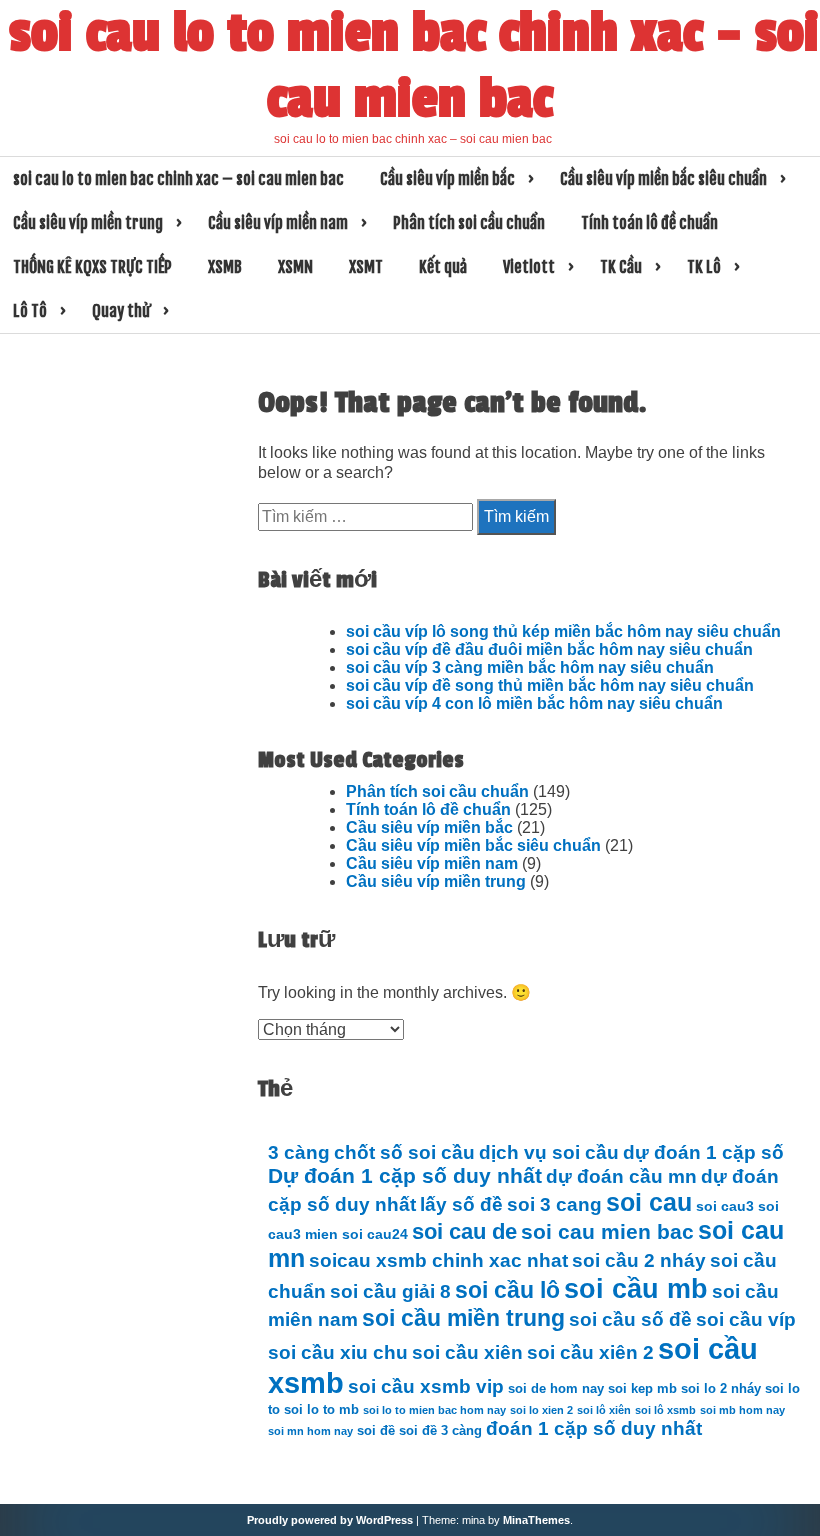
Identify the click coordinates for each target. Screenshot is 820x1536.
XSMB (225, 267)
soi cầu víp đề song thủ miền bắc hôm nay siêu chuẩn (550, 685)
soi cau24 (375, 1234)
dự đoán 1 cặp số (703, 1152)
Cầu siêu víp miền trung (88, 223)
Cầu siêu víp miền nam (278, 223)
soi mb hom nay (742, 1410)
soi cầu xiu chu (338, 1352)
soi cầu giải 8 (390, 1291)
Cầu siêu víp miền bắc (447, 179)
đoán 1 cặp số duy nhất (594, 1428)
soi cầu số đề (630, 1319)
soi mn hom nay (310, 1431)
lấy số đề (461, 1204)
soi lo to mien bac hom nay (434, 1410)
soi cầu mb (636, 1288)
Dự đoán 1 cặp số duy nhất (405, 1176)
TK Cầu (621, 267)
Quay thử (121, 311)
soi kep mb (642, 1389)
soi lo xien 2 (541, 1410)
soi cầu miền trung (463, 1318)
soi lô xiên (604, 1410)
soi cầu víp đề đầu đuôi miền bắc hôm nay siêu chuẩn (549, 649)
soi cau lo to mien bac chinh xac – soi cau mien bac (414, 66)
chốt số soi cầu (404, 1152)
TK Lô (704, 267)
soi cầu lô (507, 1290)
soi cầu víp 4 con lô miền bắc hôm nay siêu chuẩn (534, 703)
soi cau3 (725, 1206)
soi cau (649, 1202)
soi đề (376, 1431)
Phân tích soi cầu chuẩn (469, 223)
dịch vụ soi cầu (549, 1152)
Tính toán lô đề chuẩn (649, 223)
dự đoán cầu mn (621, 1176)
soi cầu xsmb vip (426, 1386)
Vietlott (529, 267)
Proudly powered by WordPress (330, 1520)
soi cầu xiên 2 (590, 1352)
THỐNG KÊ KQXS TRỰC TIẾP (92, 267)
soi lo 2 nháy (721, 1388)
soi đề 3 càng (440, 1431)
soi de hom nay (556, 1389)
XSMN (295, 267)
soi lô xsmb (665, 1410)
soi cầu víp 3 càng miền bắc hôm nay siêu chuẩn (530, 667)
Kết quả (443, 267)
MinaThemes (536, 1520)
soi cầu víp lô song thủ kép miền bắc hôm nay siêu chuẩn (563, 631)
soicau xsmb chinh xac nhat (438, 1260)
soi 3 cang (554, 1204)
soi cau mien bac (607, 1232)
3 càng (299, 1152)
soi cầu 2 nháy (639, 1260)
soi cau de (464, 1231)
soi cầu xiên (467, 1352)
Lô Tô (30, 311)
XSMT (366, 267)
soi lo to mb (321, 1410)
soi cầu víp (746, 1319)
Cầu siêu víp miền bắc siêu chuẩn (663, 179)
